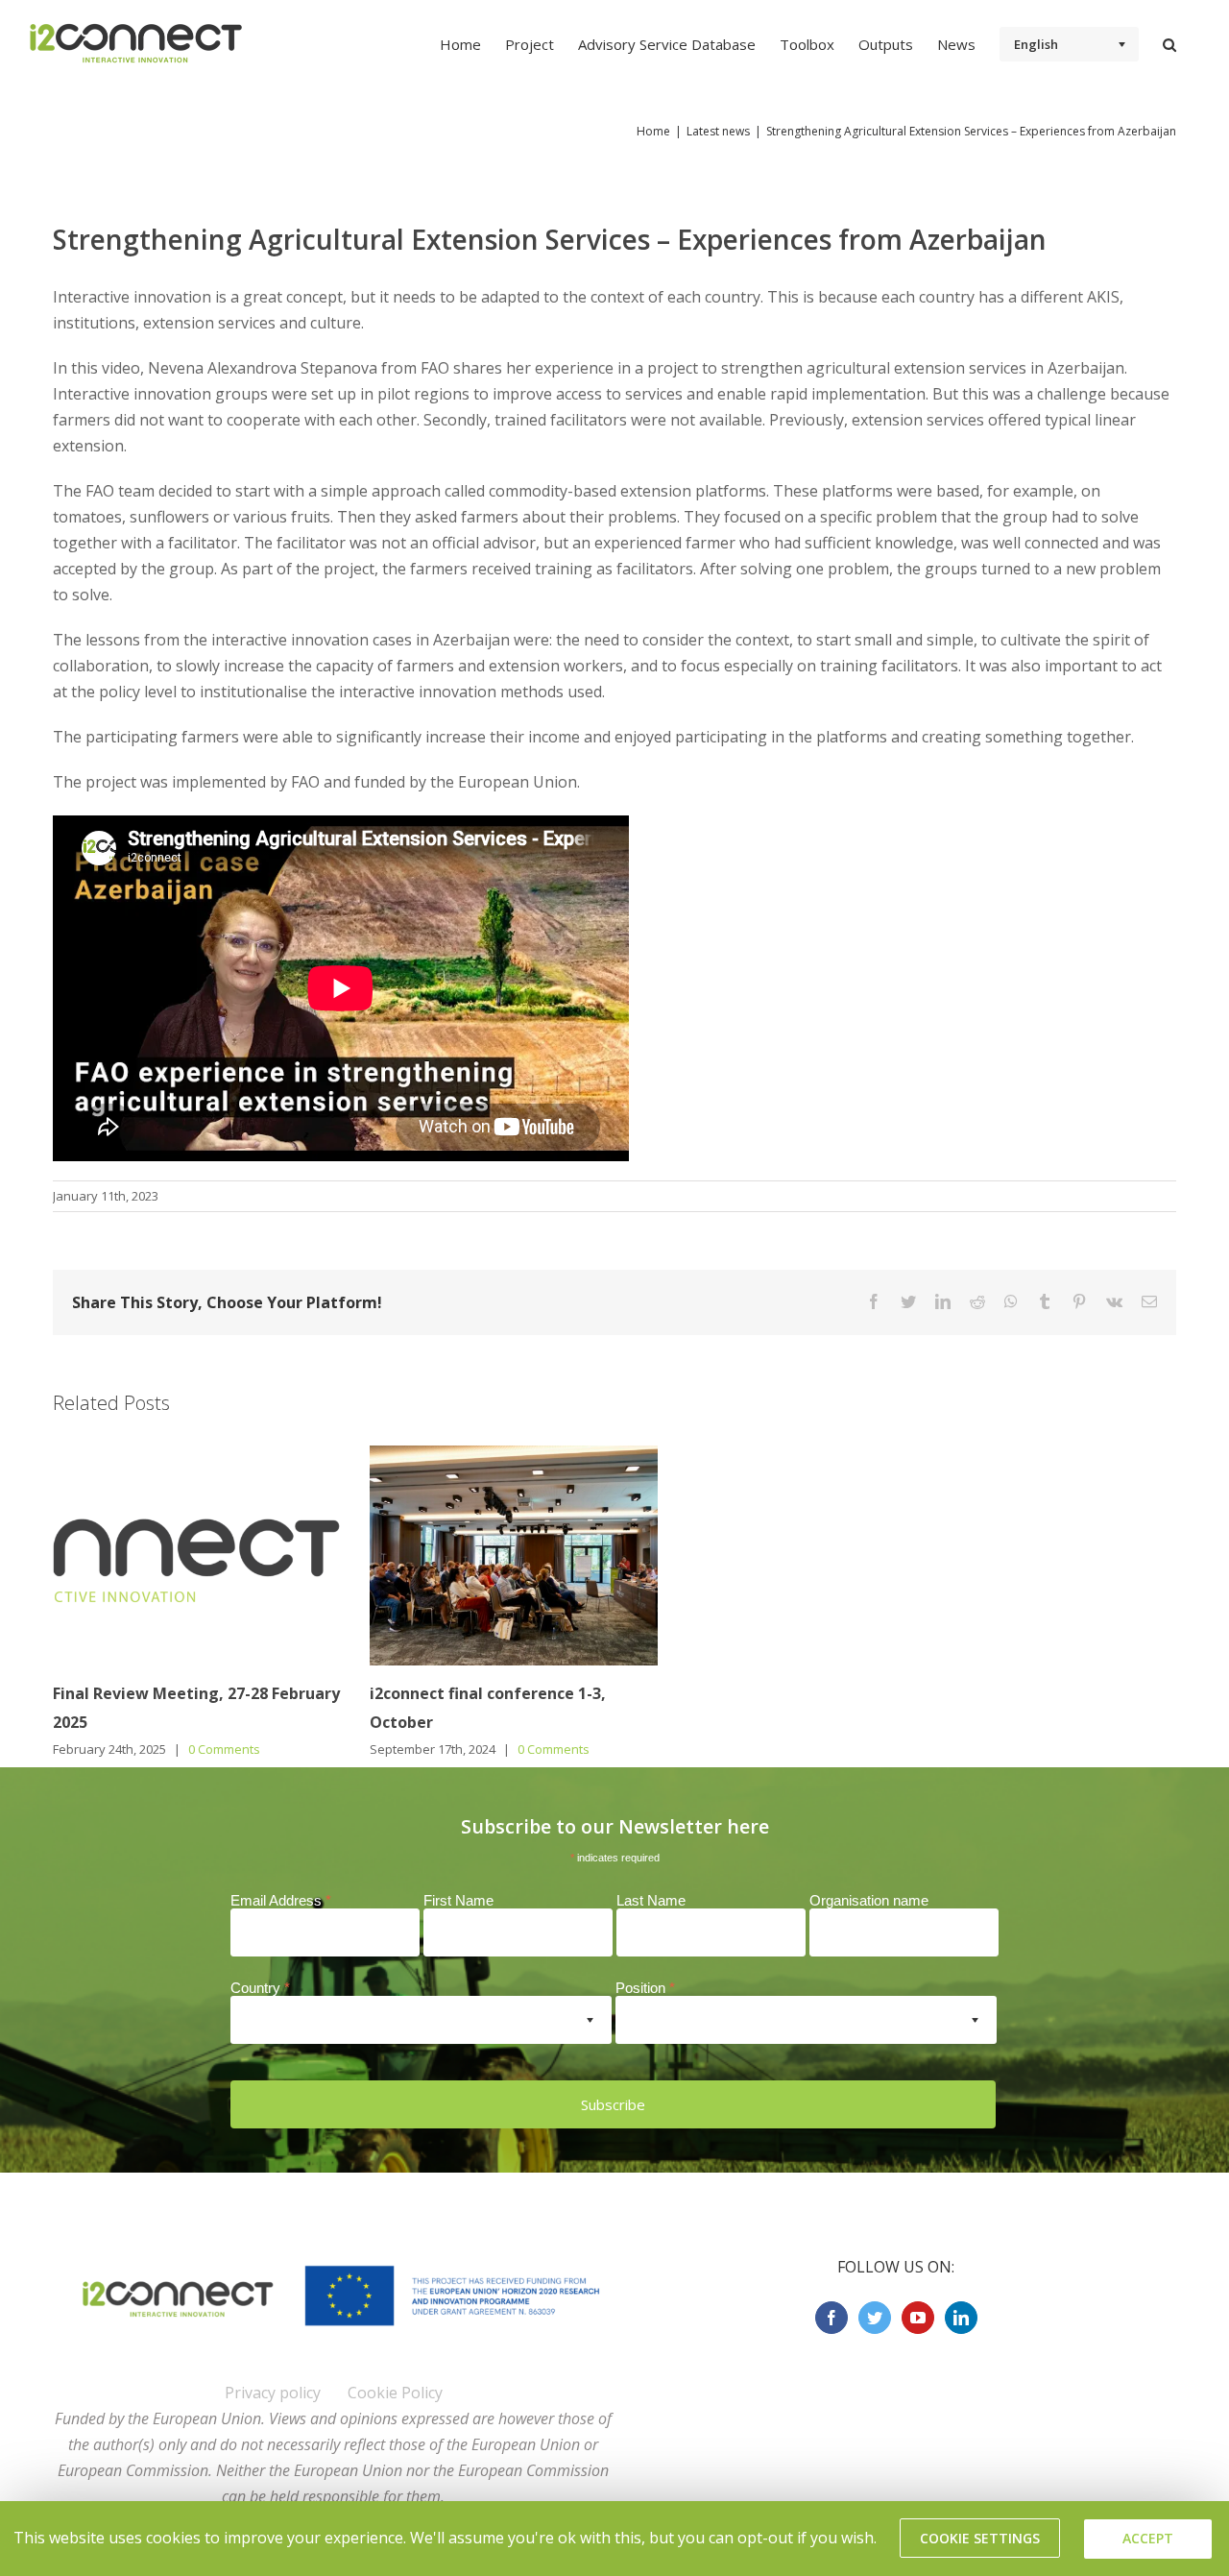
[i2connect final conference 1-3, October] (514, 1554)
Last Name (651, 1900)
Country (260, 1988)
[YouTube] (918, 2318)
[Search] (1169, 43)
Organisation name (869, 1900)
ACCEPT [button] (1148, 2538)
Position (645, 1988)
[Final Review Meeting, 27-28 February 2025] (197, 1554)
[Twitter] (875, 2318)
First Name (458, 1900)
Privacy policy (273, 2393)
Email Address (281, 1900)
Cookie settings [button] (980, 2538)
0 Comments (224, 1749)
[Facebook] (831, 2318)
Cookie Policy (395, 2393)
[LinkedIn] (961, 2318)
